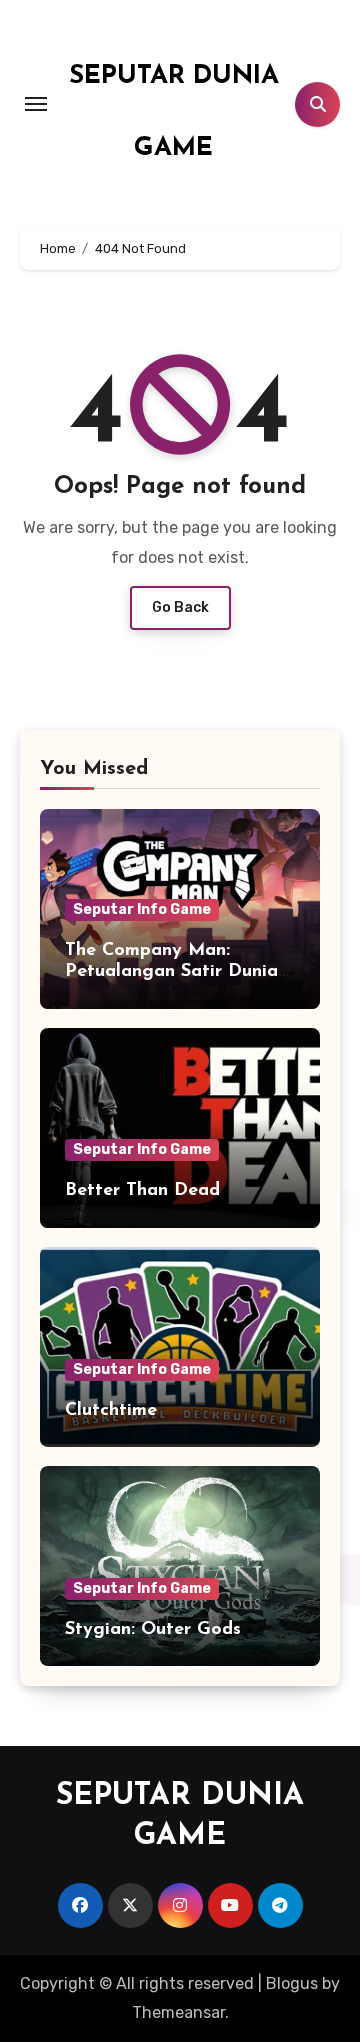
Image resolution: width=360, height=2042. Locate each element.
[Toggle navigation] (36, 104)
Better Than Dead (142, 1191)
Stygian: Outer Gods (153, 1630)
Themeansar (178, 2012)
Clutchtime (111, 1411)
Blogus (292, 1983)
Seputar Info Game (142, 909)
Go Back (180, 607)
